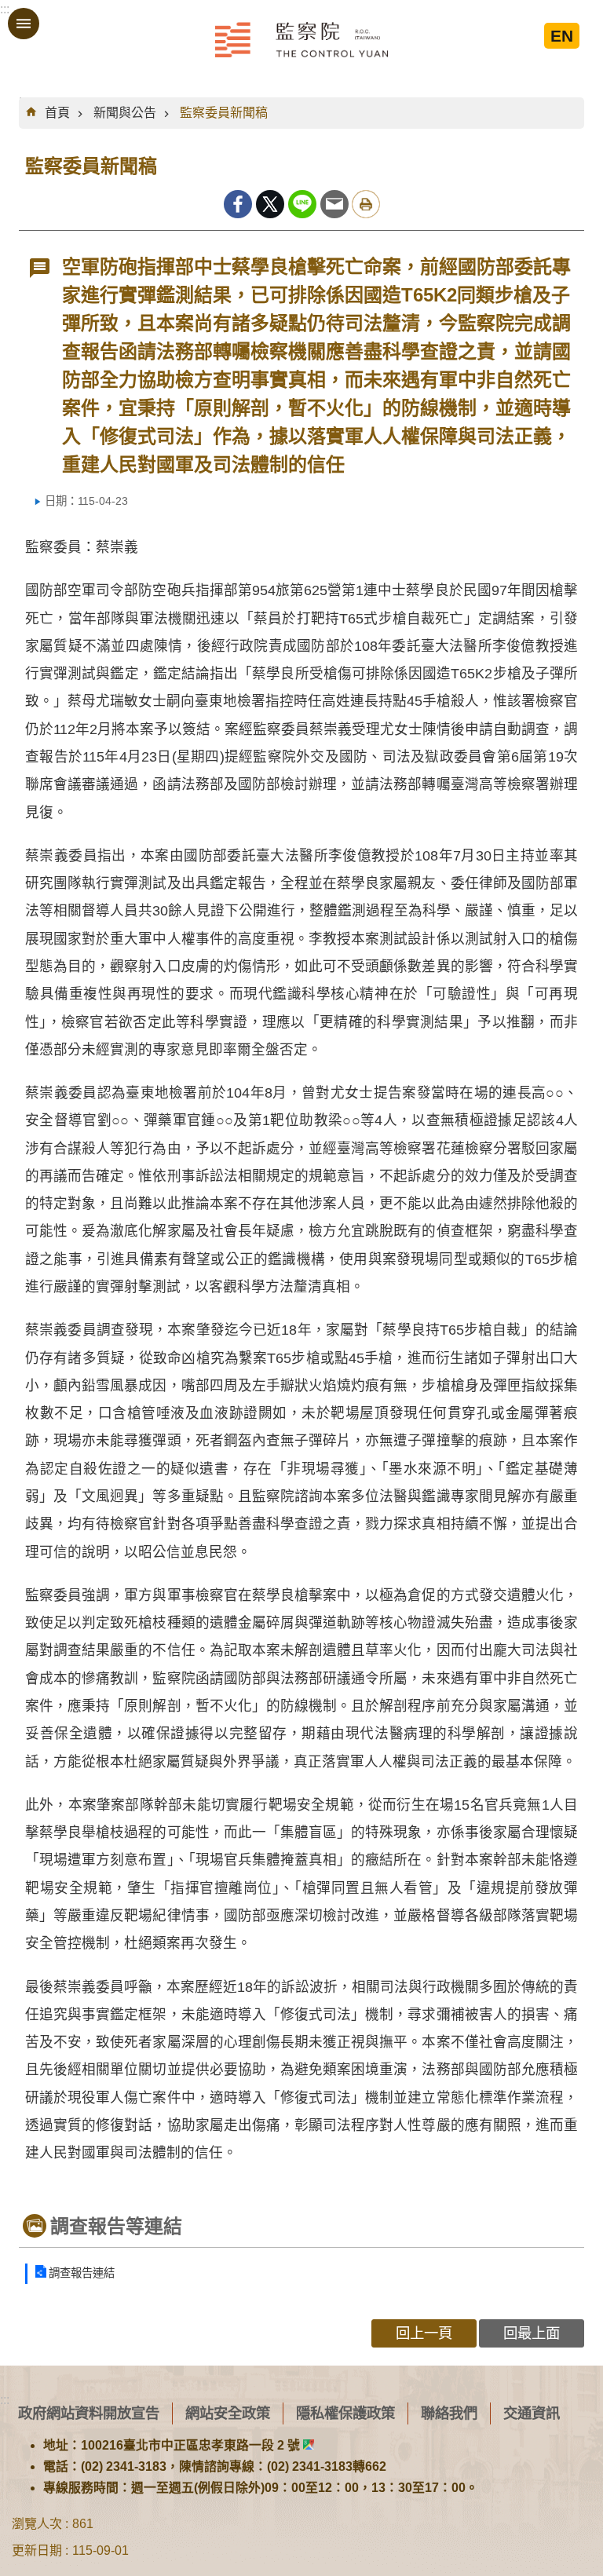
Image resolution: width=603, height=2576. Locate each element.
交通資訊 (532, 2413)
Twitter (270, 204)
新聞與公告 (125, 113)
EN (562, 36)
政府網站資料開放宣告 (89, 2413)
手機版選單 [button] (24, 24)
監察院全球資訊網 (301, 39)
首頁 (57, 113)
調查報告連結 (82, 2273)
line (302, 204)
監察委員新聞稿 (224, 113)
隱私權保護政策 (345, 2413)
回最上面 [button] (532, 2333)
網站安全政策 (228, 2413)
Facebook (238, 204)
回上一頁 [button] (424, 2333)
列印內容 (366, 204)
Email (334, 204)
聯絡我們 (449, 2413)
